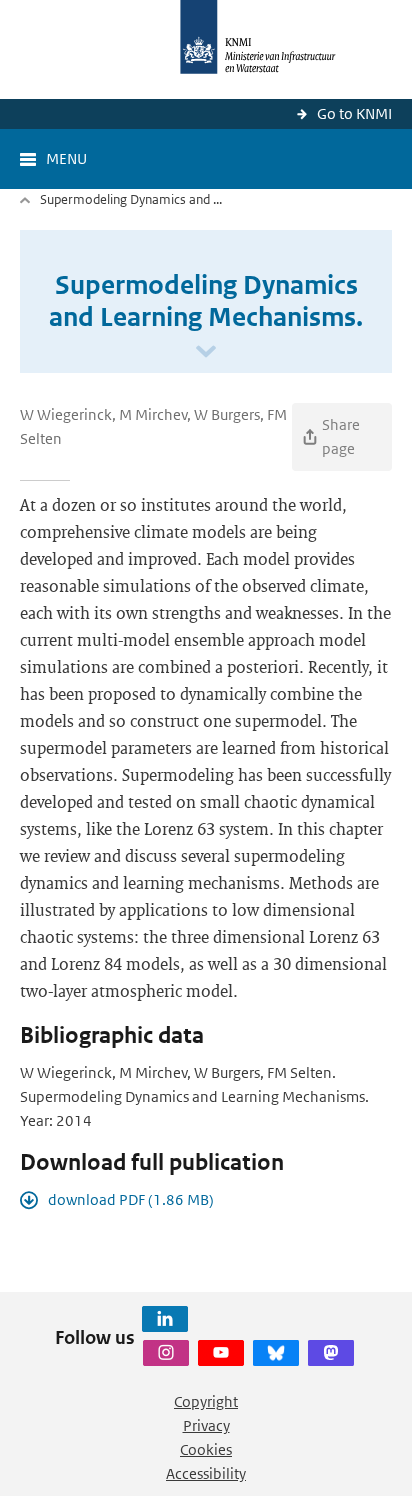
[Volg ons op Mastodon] (331, 1353)
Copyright (206, 1401)
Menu (66, 158)
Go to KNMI (354, 113)
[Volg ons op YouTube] (221, 1353)
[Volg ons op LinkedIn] (165, 1319)
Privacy (206, 1425)
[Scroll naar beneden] (206, 352)
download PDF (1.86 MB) (131, 1199)
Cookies (206, 1449)
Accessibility (206, 1473)
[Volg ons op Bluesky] (276, 1353)
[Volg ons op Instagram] (166, 1353)
